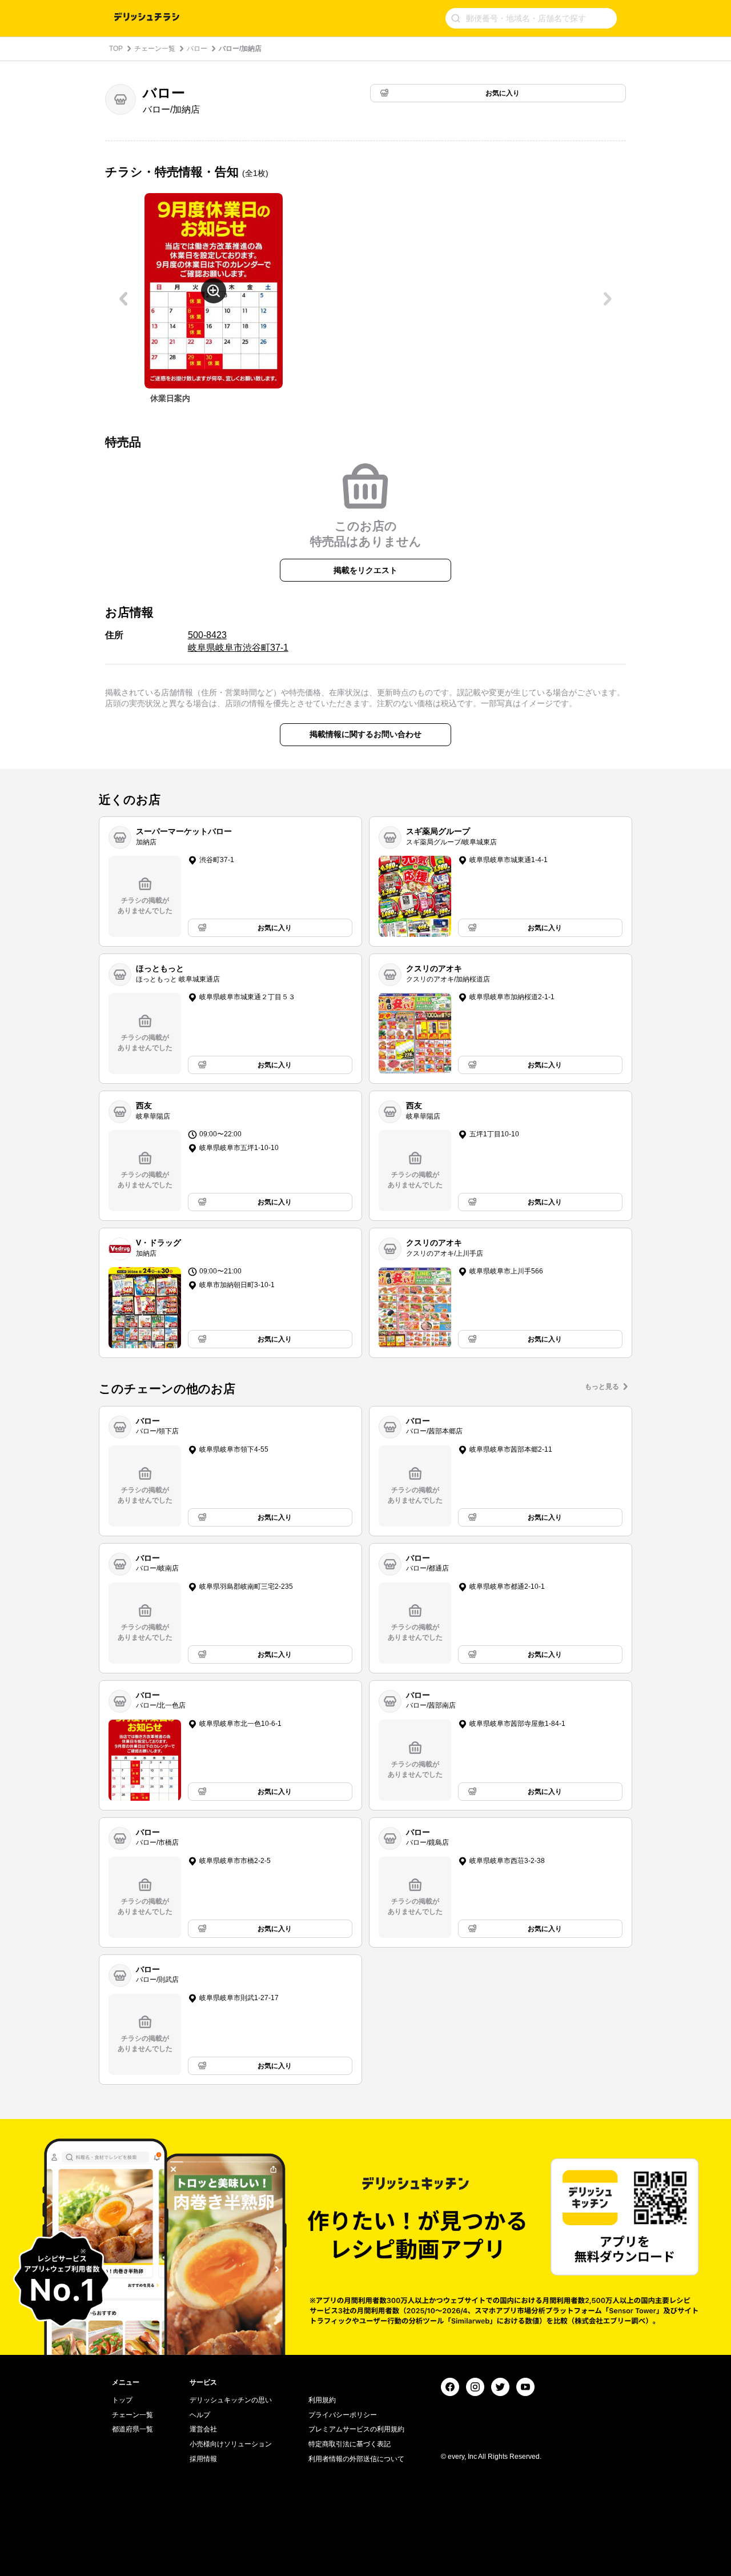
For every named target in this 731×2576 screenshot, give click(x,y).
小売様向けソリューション (231, 2444)
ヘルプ (200, 2415)
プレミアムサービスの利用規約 (356, 2429)
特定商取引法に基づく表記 (350, 2444)
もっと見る (602, 1387)
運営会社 (203, 2429)
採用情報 (203, 2459)
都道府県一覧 (132, 2429)
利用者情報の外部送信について (356, 2459)
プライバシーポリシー (343, 2415)
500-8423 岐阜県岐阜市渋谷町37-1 (238, 641)
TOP (116, 49)
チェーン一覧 (155, 49)
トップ (122, 2400)
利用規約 (322, 2400)
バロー (197, 49)
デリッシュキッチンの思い (231, 2400)
